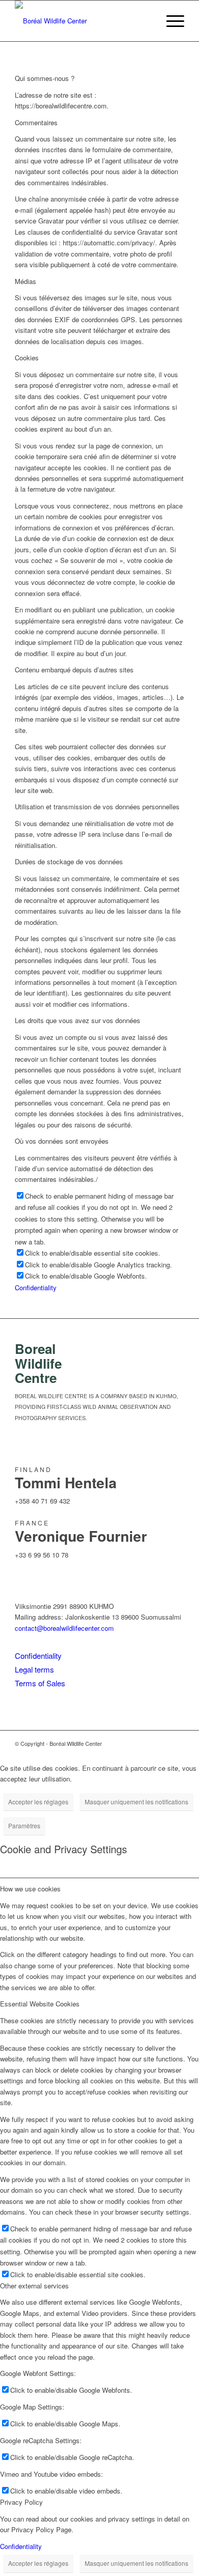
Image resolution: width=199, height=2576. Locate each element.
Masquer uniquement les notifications (136, 1802)
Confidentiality (36, 1287)
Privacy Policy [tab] (21, 2502)
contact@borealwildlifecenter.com (64, 1628)
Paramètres (24, 1825)
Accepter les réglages (38, 1802)
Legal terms (34, 1669)
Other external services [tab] (34, 2286)
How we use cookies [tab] (30, 1889)
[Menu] (170, 21)
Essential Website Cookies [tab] (40, 2004)
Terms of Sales (40, 1683)
